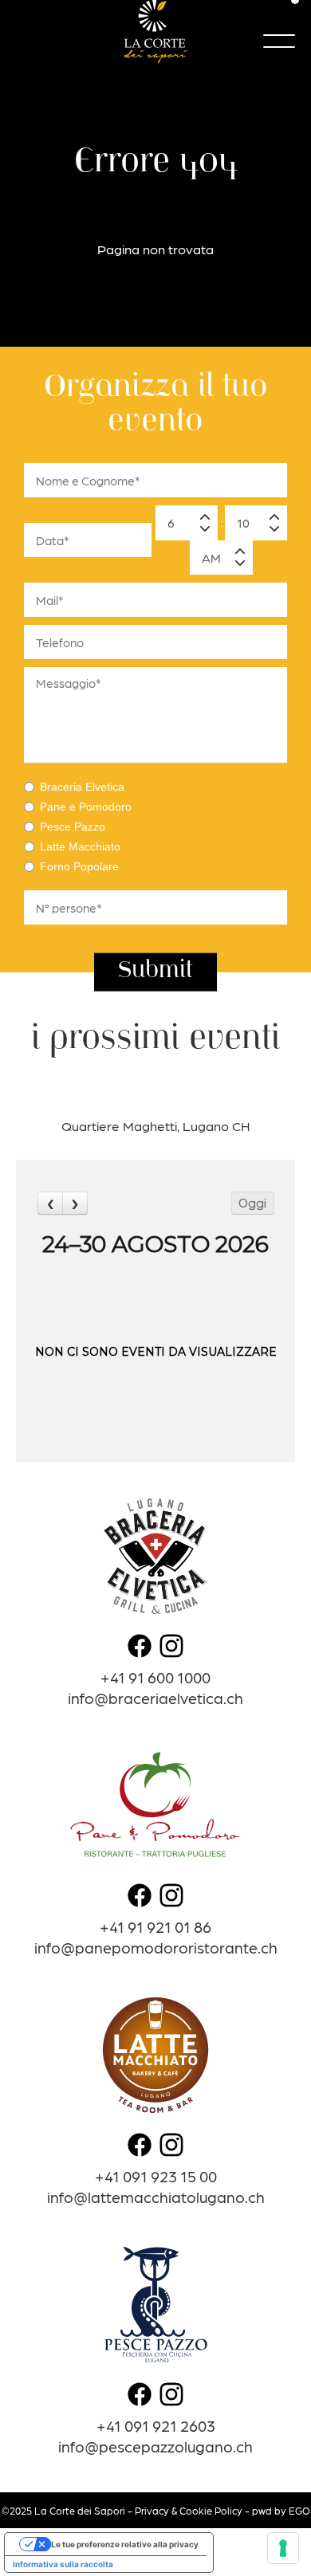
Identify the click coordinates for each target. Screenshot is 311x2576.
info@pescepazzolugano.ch (155, 2446)
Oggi (252, 1204)
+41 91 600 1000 (155, 1677)
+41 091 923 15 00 (156, 2175)
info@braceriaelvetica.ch (155, 1697)
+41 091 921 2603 (156, 2425)
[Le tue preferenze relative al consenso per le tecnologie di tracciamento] (283, 2548)
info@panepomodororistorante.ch (156, 1947)
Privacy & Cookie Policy (189, 2510)
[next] (75, 1203)
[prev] (50, 1203)
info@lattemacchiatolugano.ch (156, 2196)
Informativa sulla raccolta (63, 2564)
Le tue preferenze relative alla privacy (125, 2544)
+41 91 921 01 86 (155, 1926)
